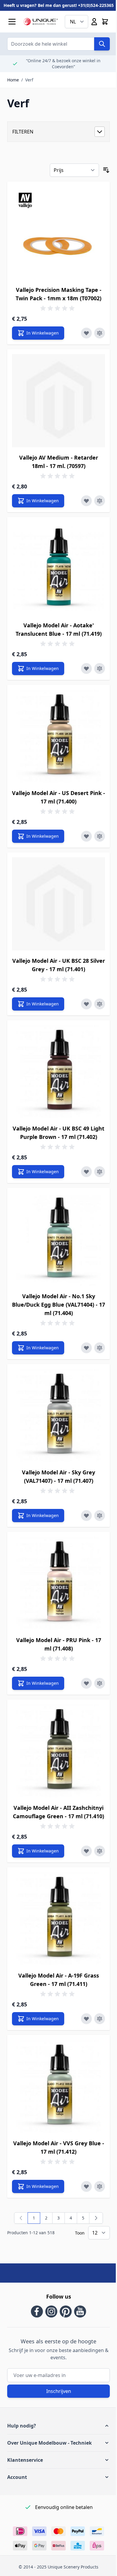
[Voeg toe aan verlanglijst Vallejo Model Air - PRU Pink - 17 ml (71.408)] (86, 1683)
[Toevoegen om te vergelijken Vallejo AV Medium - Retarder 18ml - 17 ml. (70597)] (100, 501)
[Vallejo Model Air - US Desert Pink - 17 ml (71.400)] (58, 736)
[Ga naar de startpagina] (41, 22)
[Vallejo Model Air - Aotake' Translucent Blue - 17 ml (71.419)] (58, 568)
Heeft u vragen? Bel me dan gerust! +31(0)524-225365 (59, 5)
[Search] (102, 44)
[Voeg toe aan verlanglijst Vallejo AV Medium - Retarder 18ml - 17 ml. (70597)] (86, 501)
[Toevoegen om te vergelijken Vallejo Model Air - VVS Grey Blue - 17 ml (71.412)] (100, 2186)
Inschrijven (59, 2391)
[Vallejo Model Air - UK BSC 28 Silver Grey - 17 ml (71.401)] (58, 904)
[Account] (94, 22)
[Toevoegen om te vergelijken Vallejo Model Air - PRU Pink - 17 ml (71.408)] (100, 1683)
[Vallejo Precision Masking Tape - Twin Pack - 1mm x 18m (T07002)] (58, 233)
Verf (29, 80)
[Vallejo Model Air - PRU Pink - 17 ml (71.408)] (58, 1583)
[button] (58, 2426)
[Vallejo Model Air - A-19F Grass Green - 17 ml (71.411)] (58, 1919)
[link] (21, 2218)
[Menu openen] (12, 22)
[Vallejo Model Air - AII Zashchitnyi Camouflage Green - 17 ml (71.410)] (58, 1751)
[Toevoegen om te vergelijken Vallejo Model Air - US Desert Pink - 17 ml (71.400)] (100, 836)
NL (73, 22)
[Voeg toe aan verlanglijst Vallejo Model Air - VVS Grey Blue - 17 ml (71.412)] (86, 2186)
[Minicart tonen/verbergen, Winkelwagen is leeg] (105, 22)
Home (13, 80)
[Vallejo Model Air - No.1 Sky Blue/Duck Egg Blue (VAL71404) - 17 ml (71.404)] (58, 1239)
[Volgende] (96, 2218)
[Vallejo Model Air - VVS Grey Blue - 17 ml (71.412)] (58, 2086)
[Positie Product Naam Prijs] (74, 170)
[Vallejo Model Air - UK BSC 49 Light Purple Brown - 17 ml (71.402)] (58, 1072)
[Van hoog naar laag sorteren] (106, 170)
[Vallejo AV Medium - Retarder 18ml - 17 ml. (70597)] (58, 401)
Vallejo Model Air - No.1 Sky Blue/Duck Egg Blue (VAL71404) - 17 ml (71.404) (58, 1305)
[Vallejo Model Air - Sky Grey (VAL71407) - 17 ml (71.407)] (58, 1415)
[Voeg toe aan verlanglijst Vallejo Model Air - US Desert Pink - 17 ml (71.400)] (86, 836)
